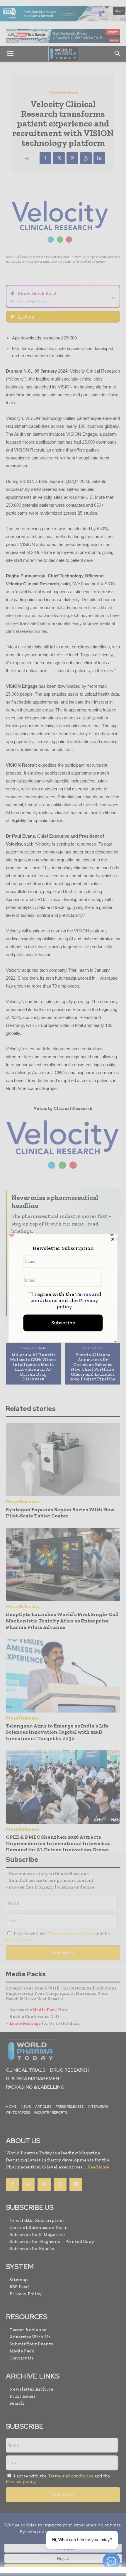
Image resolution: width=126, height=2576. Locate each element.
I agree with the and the (66, 1301)
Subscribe (63, 1323)
